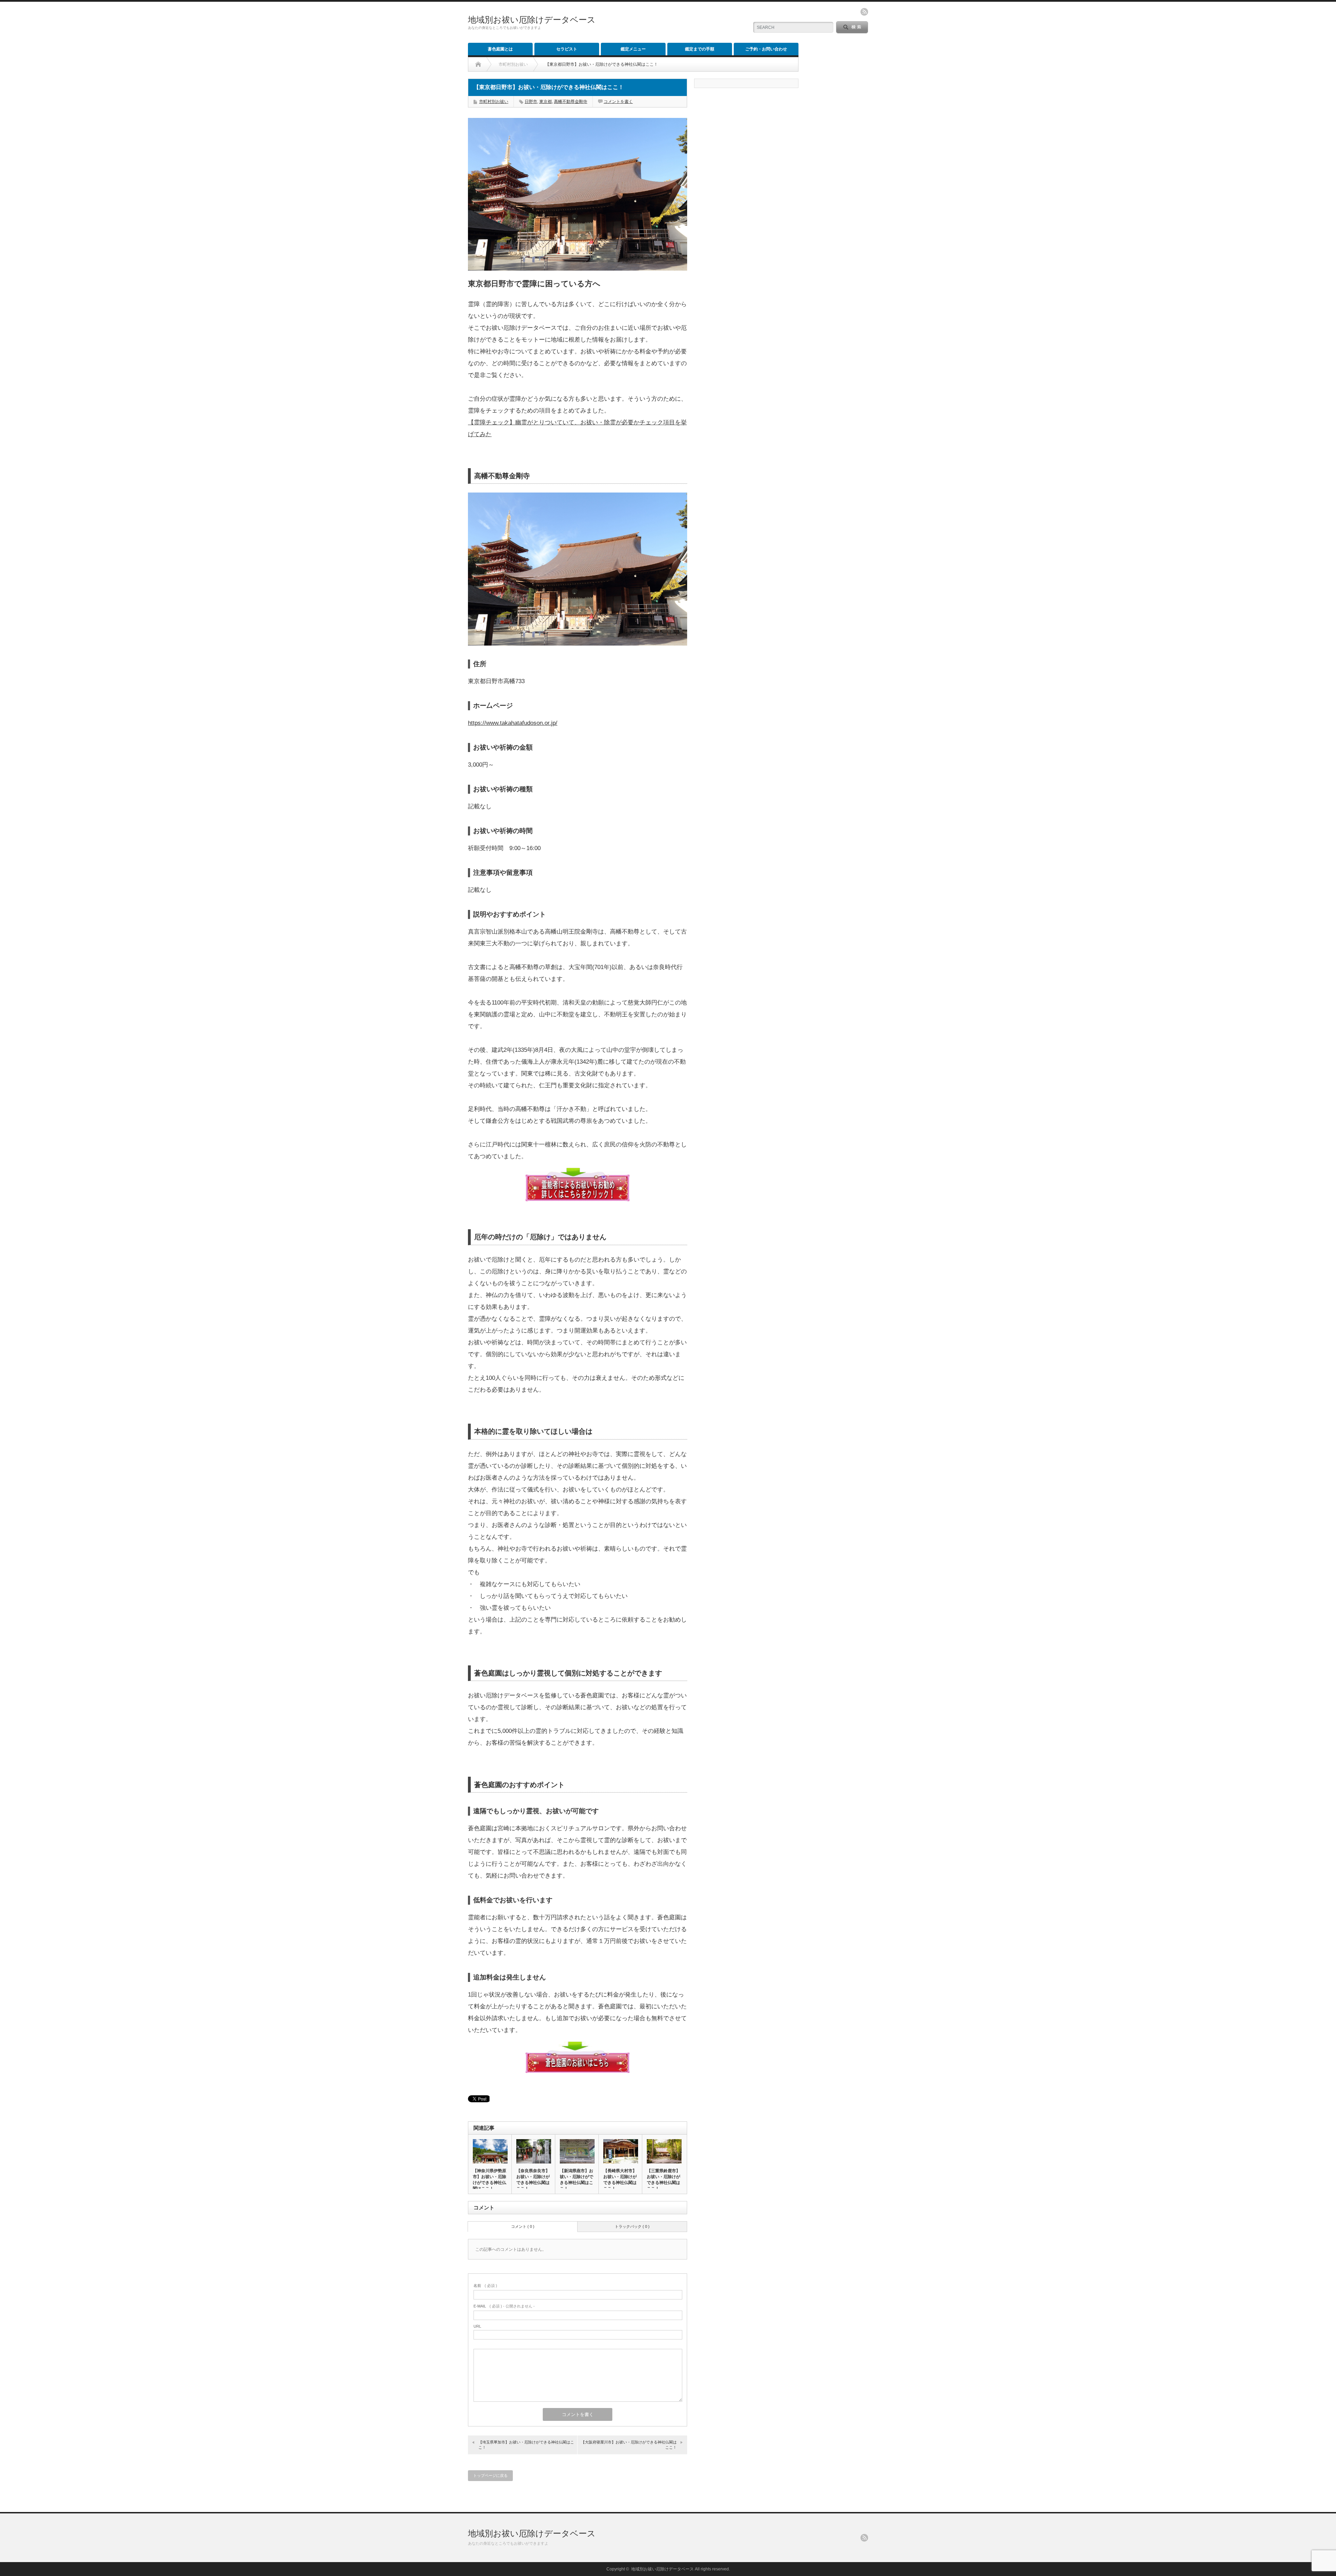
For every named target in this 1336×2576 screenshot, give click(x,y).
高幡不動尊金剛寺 (571, 102)
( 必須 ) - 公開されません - (504, 2306)
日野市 (531, 102)
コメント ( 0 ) (523, 2226)
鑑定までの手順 (700, 49)
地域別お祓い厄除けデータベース (532, 20)
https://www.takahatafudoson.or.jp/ (513, 723)
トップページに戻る (490, 2475)
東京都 (546, 102)
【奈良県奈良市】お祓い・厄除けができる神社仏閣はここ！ (533, 2180)
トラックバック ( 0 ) (632, 2226)
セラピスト (567, 49)
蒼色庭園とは (500, 49)
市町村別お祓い (494, 102)
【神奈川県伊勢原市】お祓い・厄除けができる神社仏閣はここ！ (490, 2180)
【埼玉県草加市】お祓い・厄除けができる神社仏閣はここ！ (526, 2445)
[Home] (478, 64)
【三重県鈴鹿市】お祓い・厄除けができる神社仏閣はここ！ (663, 2180)
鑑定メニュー (633, 49)
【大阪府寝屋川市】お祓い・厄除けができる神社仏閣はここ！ (629, 2445)
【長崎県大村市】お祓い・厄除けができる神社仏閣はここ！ (620, 2180)
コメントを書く (618, 102)
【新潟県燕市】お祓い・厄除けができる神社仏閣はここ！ (576, 2180)
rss (864, 12)
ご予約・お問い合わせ (766, 49)
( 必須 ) (485, 2286)
